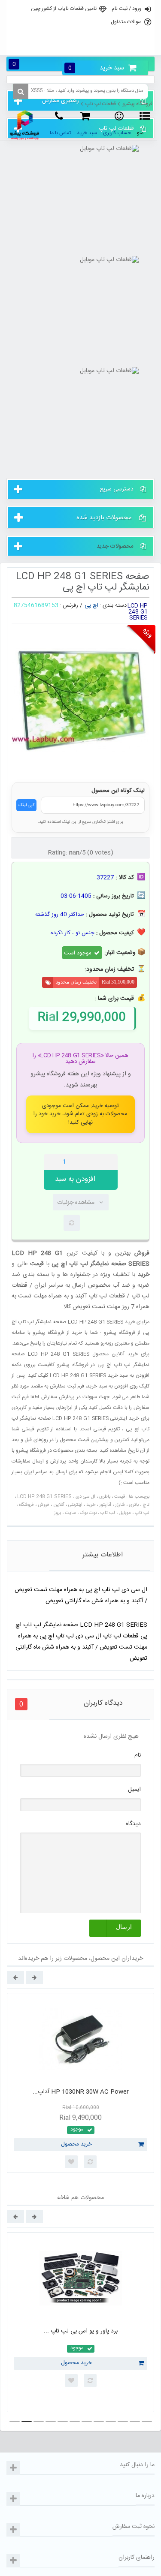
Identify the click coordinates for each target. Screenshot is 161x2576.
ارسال (124, 1927)
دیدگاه (133, 1824)
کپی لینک (26, 805)
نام (138, 1755)
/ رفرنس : (71, 605)
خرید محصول (76, 2144)
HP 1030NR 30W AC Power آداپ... (81, 2092)
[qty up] (109, 1162)
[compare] (72, 1223)
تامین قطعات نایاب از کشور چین (64, 9)
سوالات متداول (126, 22)
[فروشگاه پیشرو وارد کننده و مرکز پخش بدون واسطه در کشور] (25, 125)
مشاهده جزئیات (76, 1203)
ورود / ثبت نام (127, 9)
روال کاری (79, 27)
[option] (80, 2083)
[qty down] (93, 1162)
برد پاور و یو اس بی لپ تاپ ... (81, 2331)
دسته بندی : (113, 605)
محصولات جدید (115, 546)
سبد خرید (96, 68)
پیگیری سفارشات (79, 46)
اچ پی (91, 605)
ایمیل (134, 1790)
